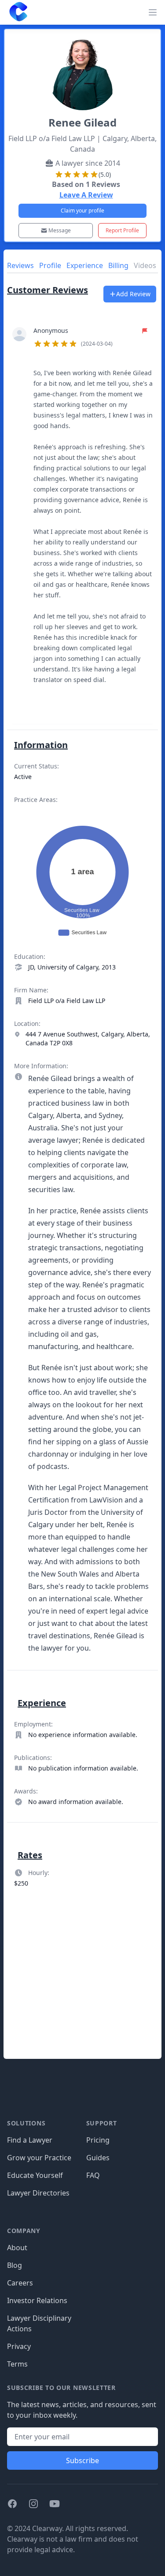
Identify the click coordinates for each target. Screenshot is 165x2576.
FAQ (93, 2175)
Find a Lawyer (30, 2140)
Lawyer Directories (38, 2193)
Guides (98, 2158)
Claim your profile (82, 211)
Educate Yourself (35, 2175)
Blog (15, 2265)
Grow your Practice (39, 2158)
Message (60, 230)
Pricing (98, 2140)
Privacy (19, 2346)
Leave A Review (86, 195)
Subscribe (82, 2460)
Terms (17, 2364)
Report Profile (122, 230)
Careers (20, 2283)
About (17, 2248)
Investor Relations (37, 2300)
